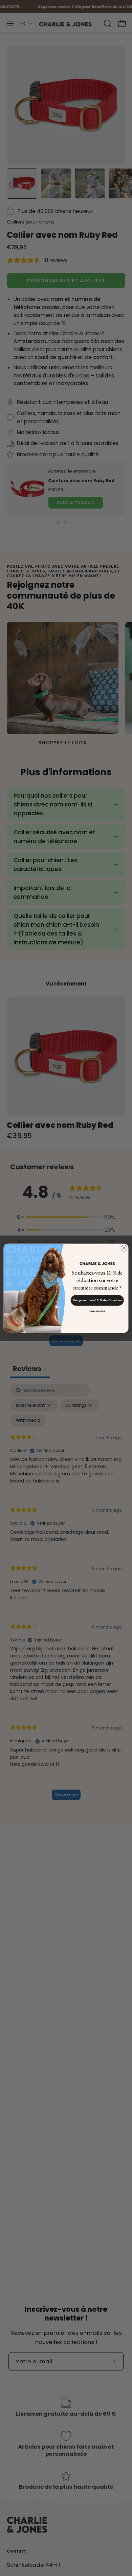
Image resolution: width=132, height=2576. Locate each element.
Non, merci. (97, 1311)
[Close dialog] (124, 1248)
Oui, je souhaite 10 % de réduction (97, 1300)
